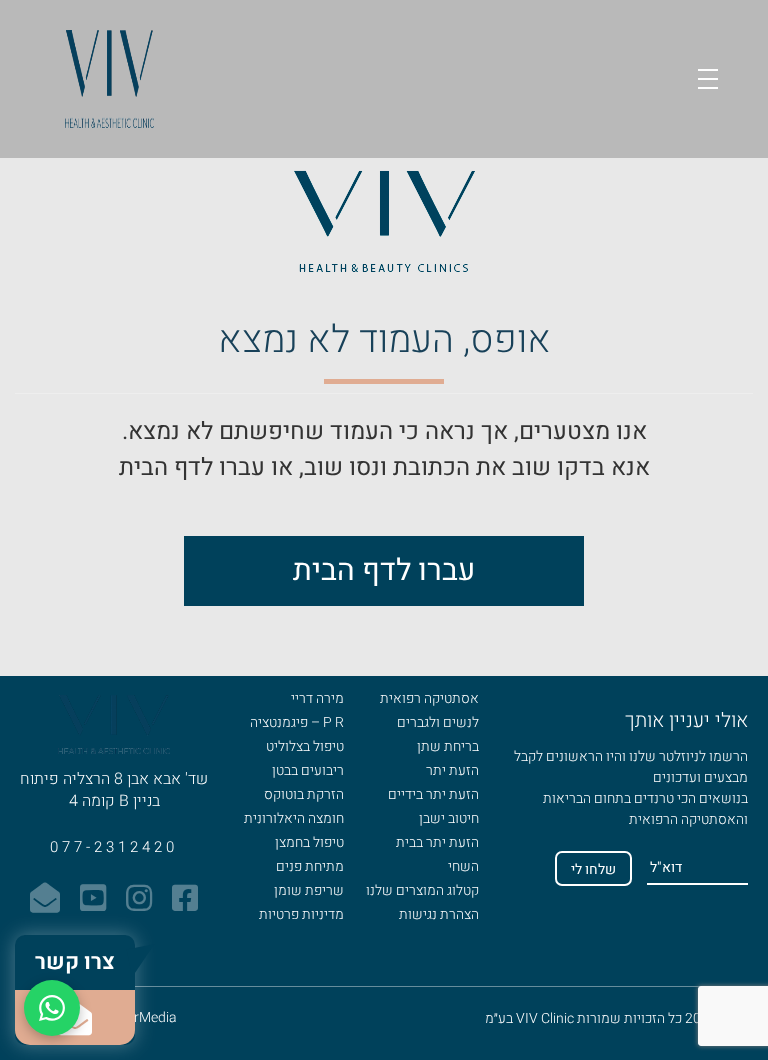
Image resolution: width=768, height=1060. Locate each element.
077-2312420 (114, 847)
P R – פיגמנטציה (297, 722)
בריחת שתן (448, 746)
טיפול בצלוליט (305, 746)
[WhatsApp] (52, 1008)
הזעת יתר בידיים (433, 794)
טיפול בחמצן (309, 842)
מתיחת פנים (310, 866)
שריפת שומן (309, 890)
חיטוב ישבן (449, 818)
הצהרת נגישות (439, 914)
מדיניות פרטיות (301, 914)
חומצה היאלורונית (294, 818)
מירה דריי (317, 698)
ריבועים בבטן (308, 770)
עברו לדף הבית (384, 571)
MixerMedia (141, 1017)
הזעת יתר (452, 770)
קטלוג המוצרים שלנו (422, 890)
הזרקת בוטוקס (304, 794)
